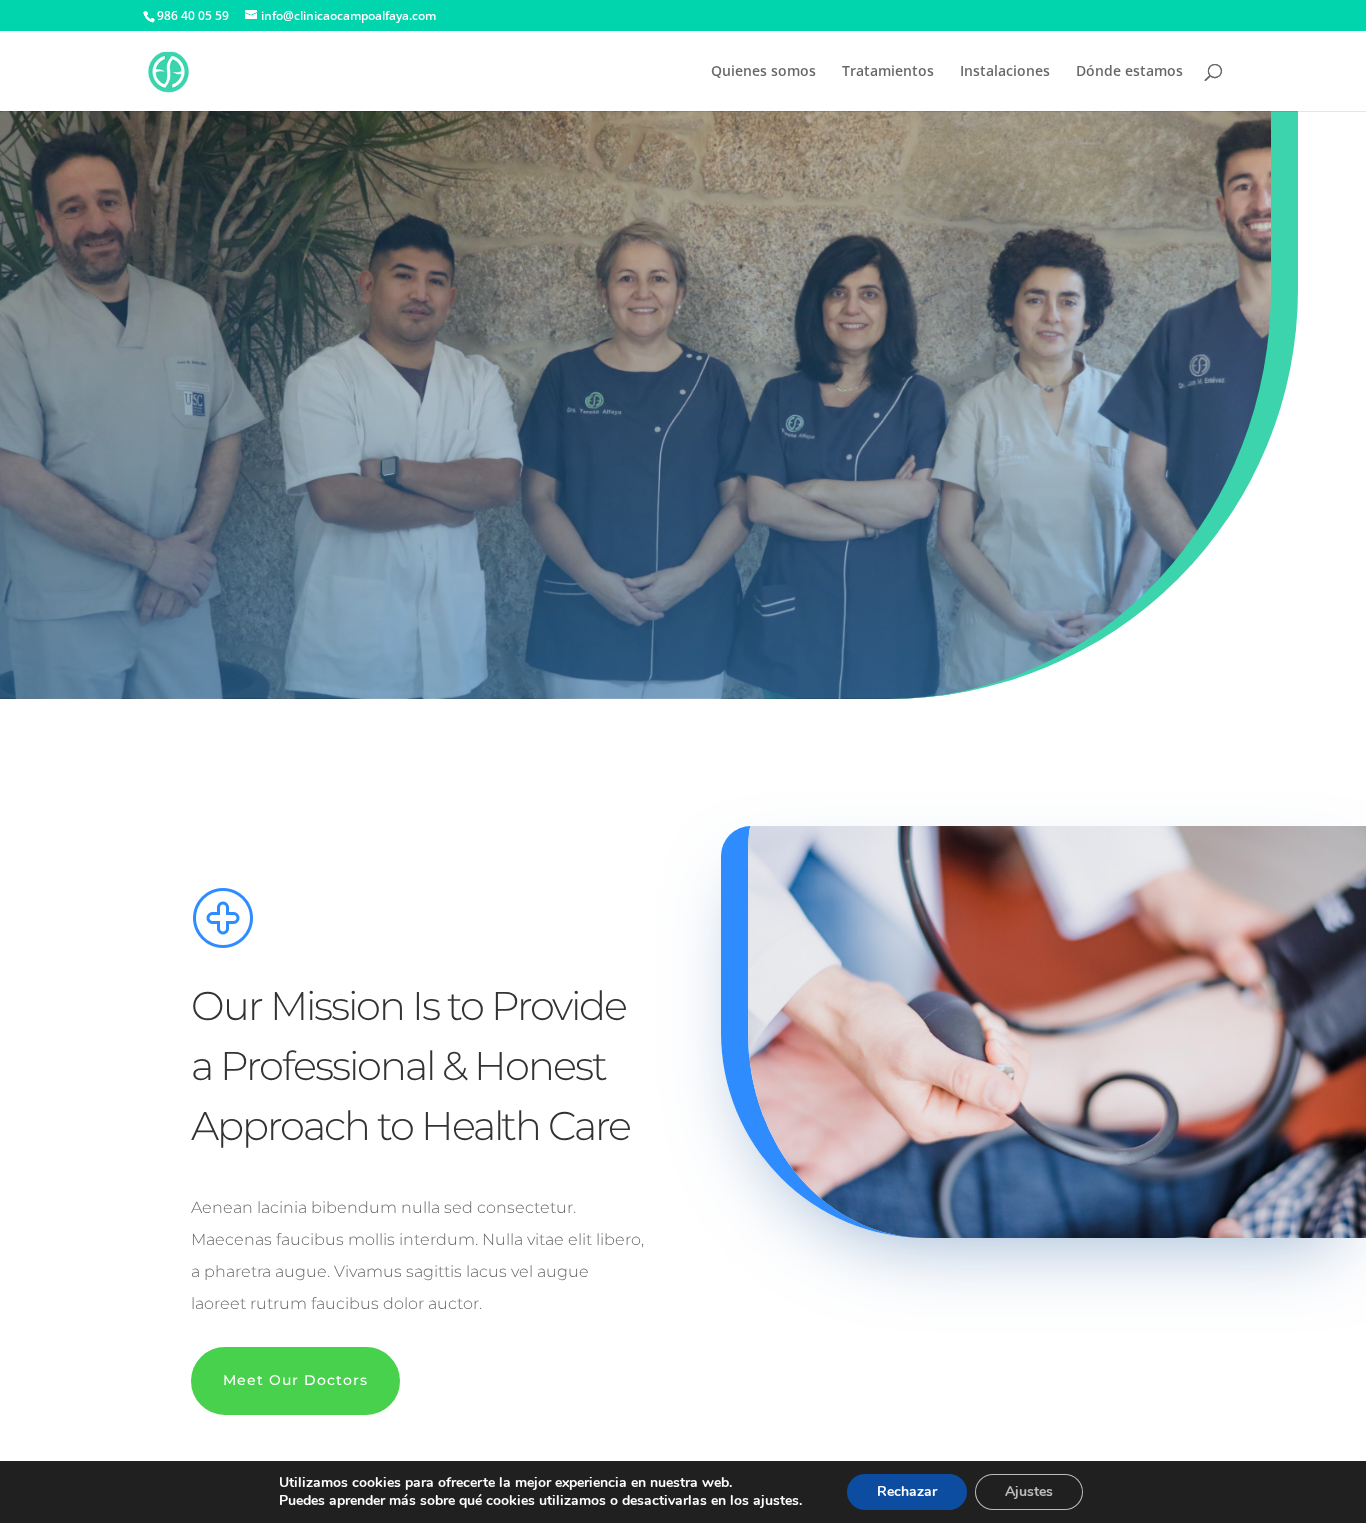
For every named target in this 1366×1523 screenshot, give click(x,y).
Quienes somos (763, 72)
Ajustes (1029, 1491)
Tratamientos (888, 72)
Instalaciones (1005, 72)
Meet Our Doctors (295, 1380)
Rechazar (907, 1491)
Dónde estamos (1129, 72)
